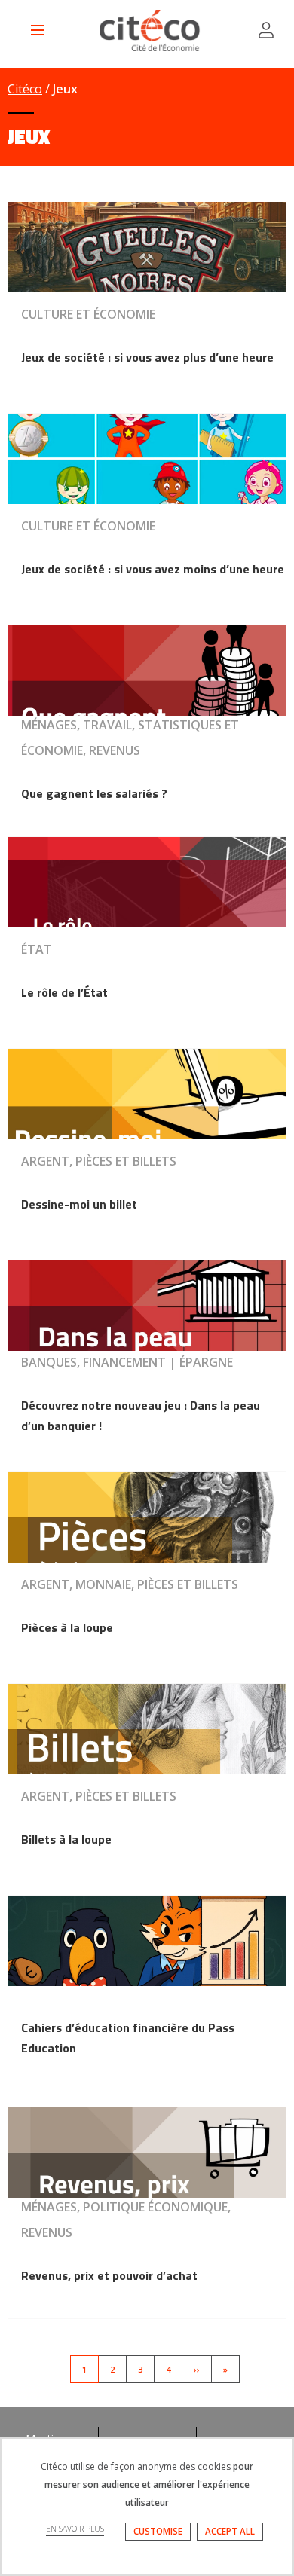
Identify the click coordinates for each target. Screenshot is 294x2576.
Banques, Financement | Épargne (127, 1362)
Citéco (25, 89)
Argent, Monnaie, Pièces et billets (130, 1584)
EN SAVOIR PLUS (75, 2529)
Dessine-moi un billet (79, 1204)
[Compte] (266, 30)
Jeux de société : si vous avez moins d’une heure (153, 569)
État (37, 949)
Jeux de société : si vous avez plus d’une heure (147, 357)
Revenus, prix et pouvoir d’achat (109, 2275)
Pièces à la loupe (67, 1627)
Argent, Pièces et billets (99, 1161)
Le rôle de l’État (64, 992)
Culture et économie (88, 314)
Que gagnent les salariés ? (94, 793)
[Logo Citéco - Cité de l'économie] (152, 31)
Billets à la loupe (66, 1839)
